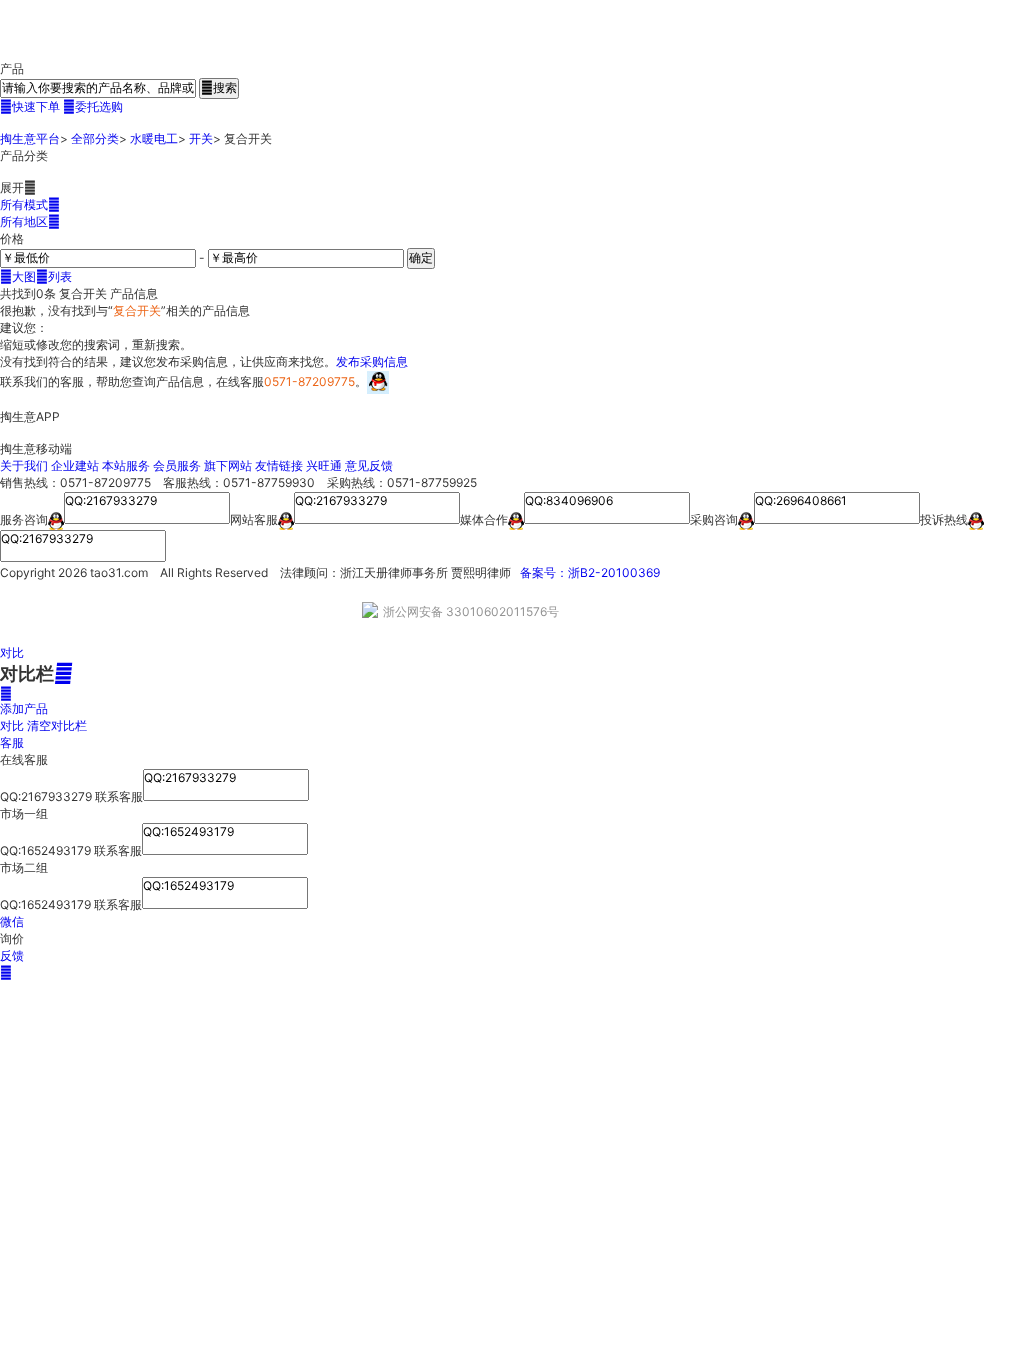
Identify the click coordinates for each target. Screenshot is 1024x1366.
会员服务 (177, 465)
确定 (421, 257)
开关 (201, 138)
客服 (12, 742)
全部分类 (95, 138)
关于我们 (24, 465)
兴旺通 (324, 465)
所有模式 (30, 204)
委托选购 (93, 106)
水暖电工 (154, 138)
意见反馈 (369, 465)
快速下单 (30, 106)
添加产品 (24, 701)
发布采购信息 (372, 361)
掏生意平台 (30, 138)
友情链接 (279, 465)
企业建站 (75, 465)
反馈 (12, 955)
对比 (12, 652)
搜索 (219, 87)
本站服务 (126, 465)
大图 (18, 276)
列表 (54, 276)
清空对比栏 (57, 725)
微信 (12, 921)
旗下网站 (228, 465)
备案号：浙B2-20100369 (590, 572)
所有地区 (30, 221)
